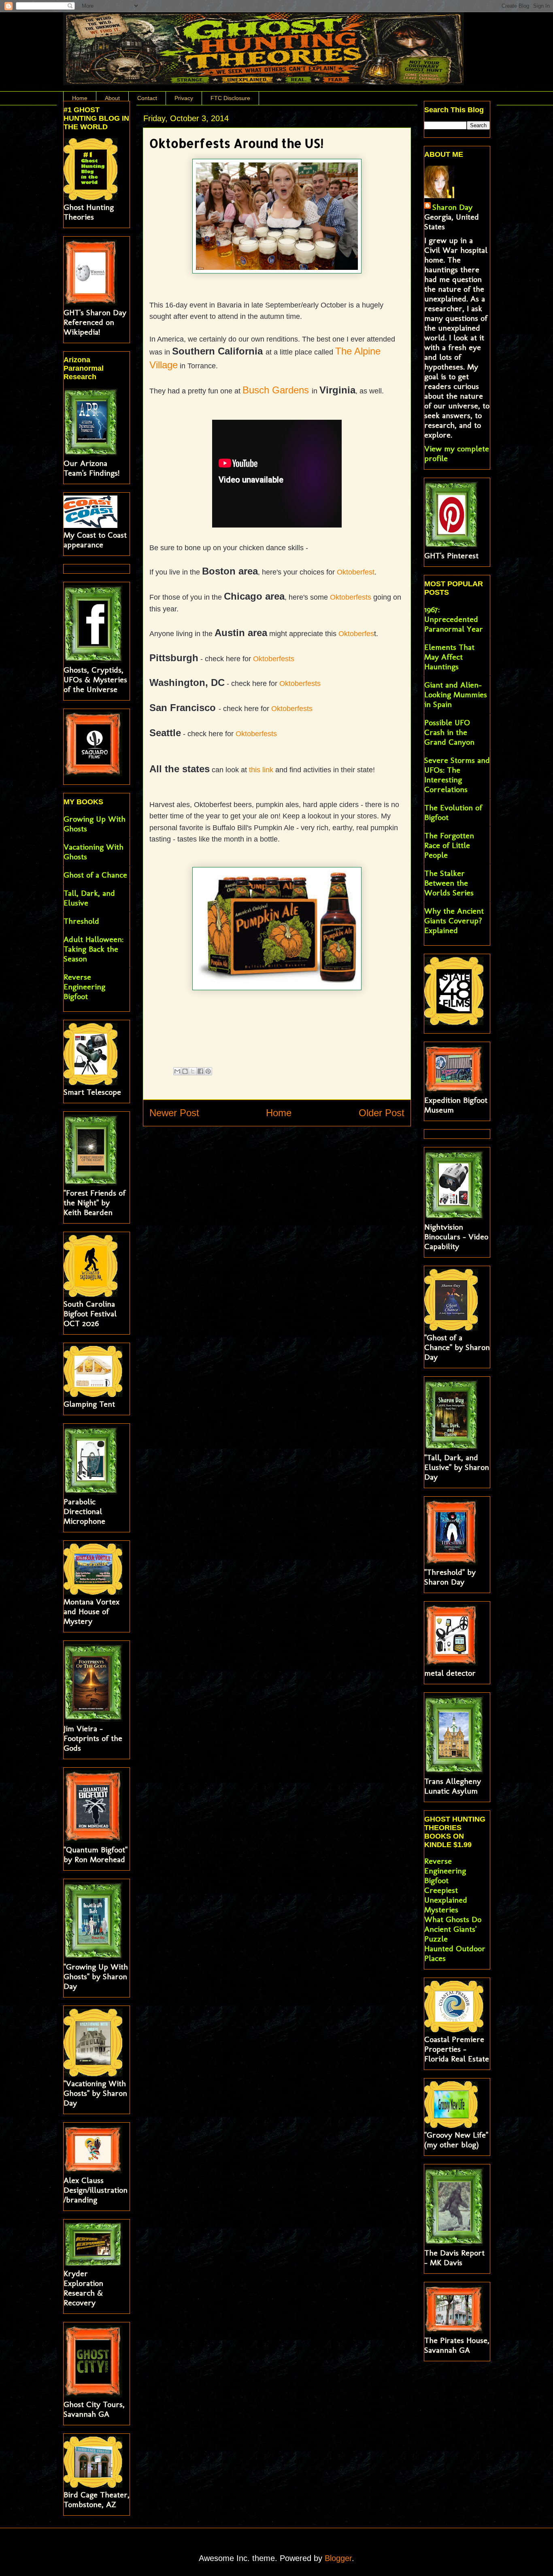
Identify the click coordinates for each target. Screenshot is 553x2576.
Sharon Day (452, 207)
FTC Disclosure (230, 98)
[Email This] (177, 1071)
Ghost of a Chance (95, 875)
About (112, 98)
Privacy (184, 98)
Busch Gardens (277, 390)
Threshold (81, 921)
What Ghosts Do (453, 1919)
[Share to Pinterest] (208, 1071)
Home (80, 98)
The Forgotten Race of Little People (449, 845)
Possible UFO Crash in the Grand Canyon (449, 732)
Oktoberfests (351, 597)
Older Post (382, 1113)
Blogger (338, 2558)
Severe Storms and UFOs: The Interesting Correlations (457, 775)
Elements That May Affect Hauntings (449, 657)
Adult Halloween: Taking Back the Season (94, 949)
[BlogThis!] (185, 1071)
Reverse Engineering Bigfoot (84, 987)
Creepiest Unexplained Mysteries (446, 1900)
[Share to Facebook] (200, 1071)
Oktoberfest (356, 572)
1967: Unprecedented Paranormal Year (454, 619)
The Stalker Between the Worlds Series (449, 883)
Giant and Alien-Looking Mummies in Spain (456, 694)
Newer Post (174, 1113)
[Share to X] (193, 1071)
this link (261, 770)
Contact (147, 98)
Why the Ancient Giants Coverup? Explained (454, 921)
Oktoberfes (356, 634)
